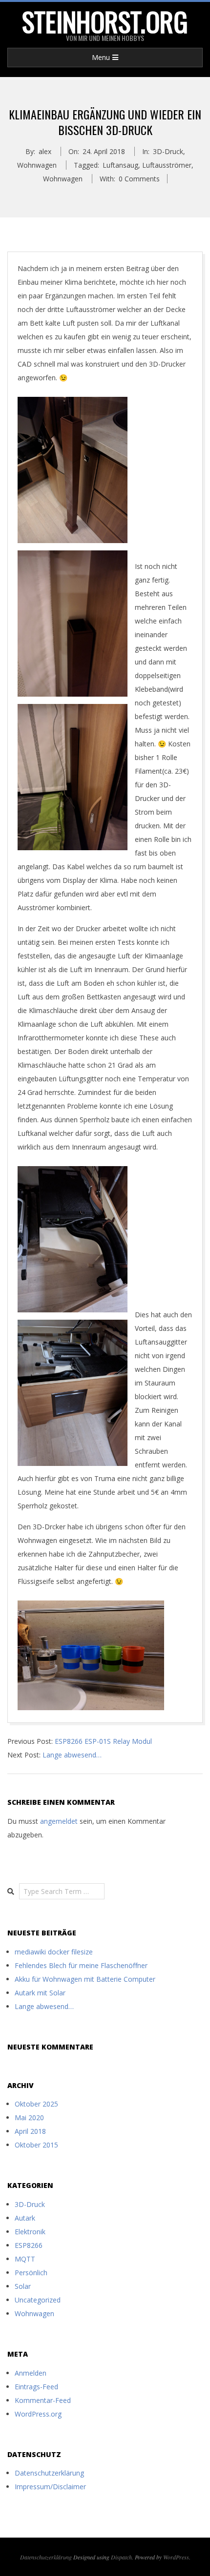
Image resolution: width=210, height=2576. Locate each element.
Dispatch (121, 2557)
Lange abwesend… (72, 1755)
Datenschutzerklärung (49, 2473)
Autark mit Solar (40, 1993)
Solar (23, 2286)
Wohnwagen (37, 165)
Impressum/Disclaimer (50, 2487)
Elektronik (30, 2232)
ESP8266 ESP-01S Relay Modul (103, 1741)
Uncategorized (38, 2300)
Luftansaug (120, 165)
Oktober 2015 (36, 2145)
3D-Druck (168, 151)
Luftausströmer (167, 165)
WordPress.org (38, 2414)
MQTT (25, 2259)
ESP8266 (29, 2245)
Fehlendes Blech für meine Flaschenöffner (81, 1965)
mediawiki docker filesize (54, 1952)
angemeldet (59, 1821)
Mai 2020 (29, 2117)
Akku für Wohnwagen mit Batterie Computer (85, 1979)
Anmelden (31, 2373)
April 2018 (30, 2131)
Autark (25, 2218)
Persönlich (31, 2273)
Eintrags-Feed (36, 2387)
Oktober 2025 (36, 2104)
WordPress (176, 2557)
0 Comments (139, 179)
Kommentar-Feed (43, 2400)
